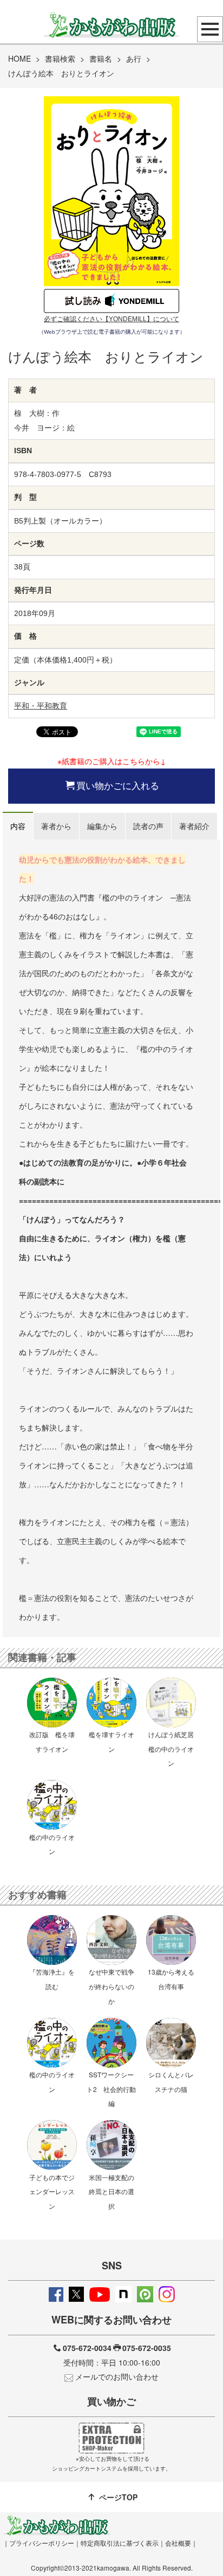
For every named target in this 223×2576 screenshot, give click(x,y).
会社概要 (178, 2543)
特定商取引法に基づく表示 (120, 2543)
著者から (56, 826)
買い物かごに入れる (118, 785)
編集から (102, 826)
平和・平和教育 (41, 706)
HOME (19, 58)
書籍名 (101, 58)
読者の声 (148, 826)
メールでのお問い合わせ (117, 2376)
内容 (18, 826)
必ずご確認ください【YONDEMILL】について (111, 319)
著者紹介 (194, 826)
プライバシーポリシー (42, 2543)
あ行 (134, 58)
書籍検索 (60, 58)
